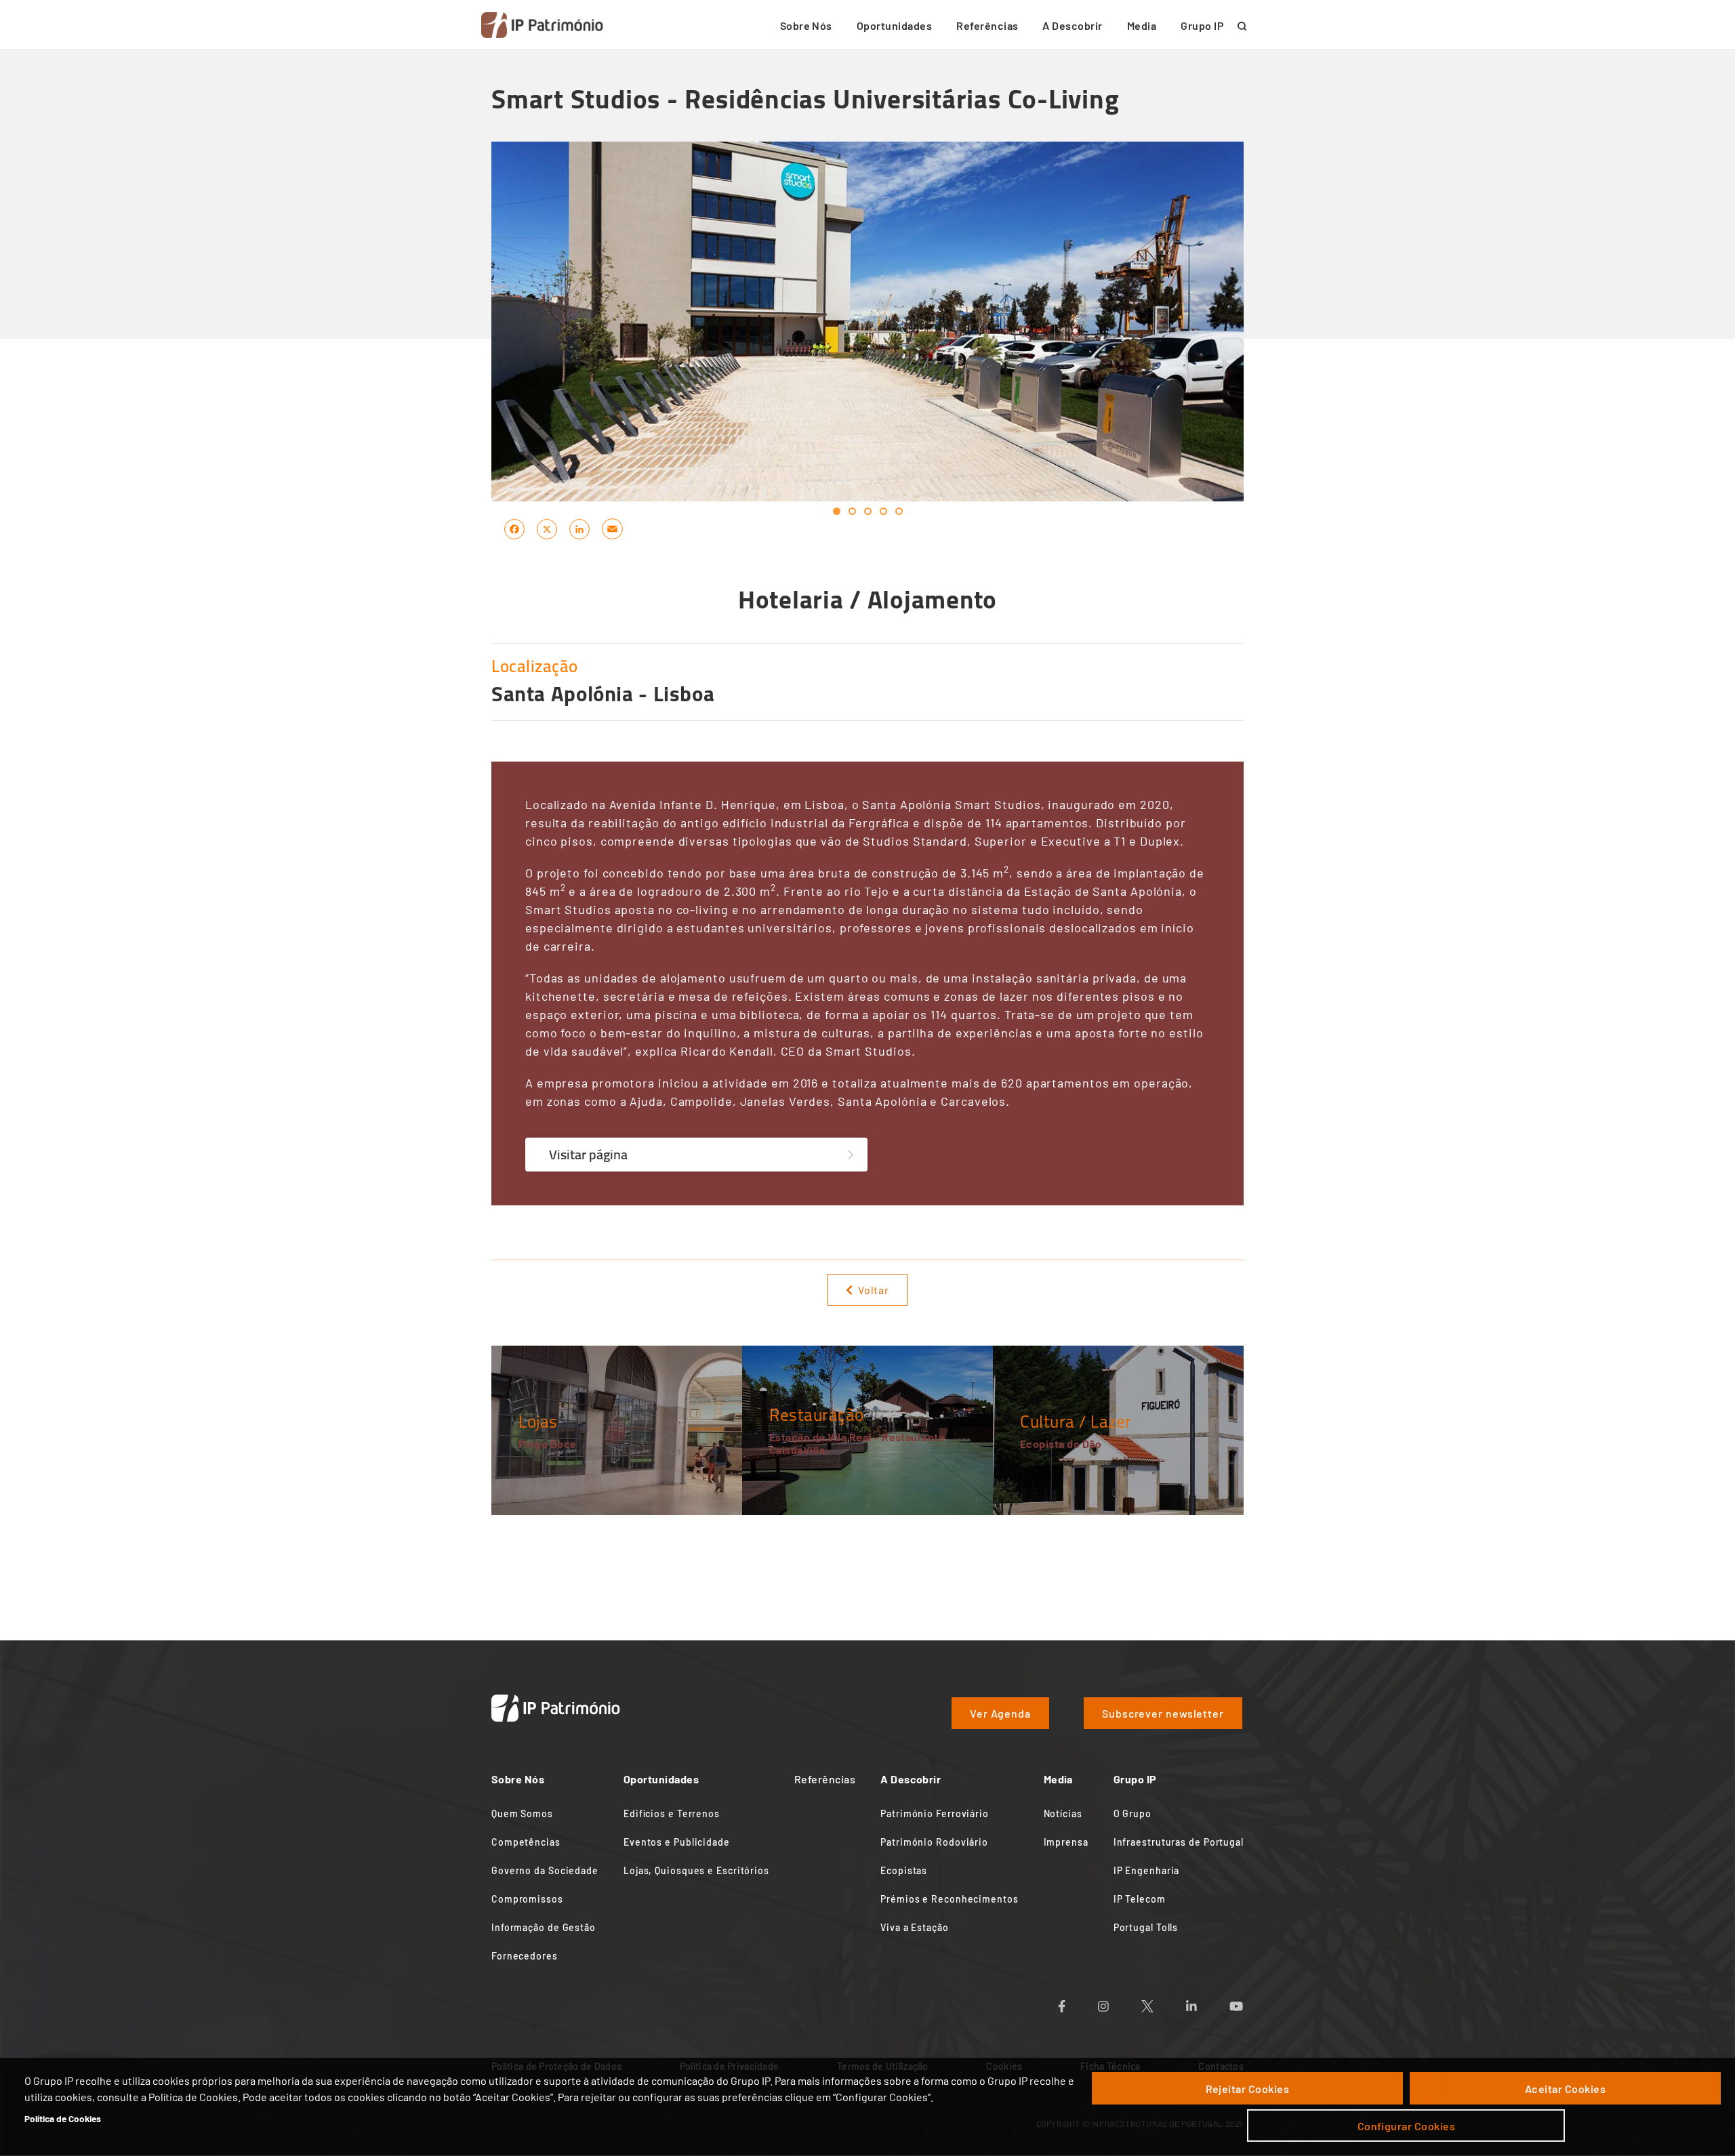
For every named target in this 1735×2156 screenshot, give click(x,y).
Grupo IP (1202, 25)
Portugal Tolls (1146, 1927)
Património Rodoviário (934, 1842)
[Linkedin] (1208, 2002)
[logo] (542, 25)
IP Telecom (1140, 1899)
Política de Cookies (63, 2118)
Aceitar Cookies (1565, 2089)
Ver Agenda (1000, 1713)
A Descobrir (1072, 25)
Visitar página (588, 1154)
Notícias (1063, 1813)
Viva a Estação (915, 1927)
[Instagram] (1120, 2002)
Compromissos (527, 1899)
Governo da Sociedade (545, 1870)
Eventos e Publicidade (677, 1842)
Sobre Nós (806, 25)
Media (1142, 25)
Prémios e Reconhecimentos (950, 1899)
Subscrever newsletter (1163, 1713)
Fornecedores (525, 1956)
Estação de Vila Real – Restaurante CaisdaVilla (857, 1443)
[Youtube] (1252, 2002)
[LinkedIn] (579, 528)
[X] (547, 528)
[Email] (612, 528)
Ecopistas (904, 1870)
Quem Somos (522, 1813)
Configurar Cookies (1407, 2126)
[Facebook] (514, 528)
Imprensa (1066, 1842)
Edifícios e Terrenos (672, 1813)
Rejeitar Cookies (1248, 2089)
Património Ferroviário (935, 1813)
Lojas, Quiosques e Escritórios (696, 1870)
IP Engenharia (1147, 1870)
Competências (526, 1842)
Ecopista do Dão (1061, 1444)
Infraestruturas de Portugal (1179, 1842)
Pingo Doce (548, 1444)
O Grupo (1132, 1813)
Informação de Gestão (544, 1927)
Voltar (874, 1290)
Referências (987, 25)
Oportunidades (894, 25)
